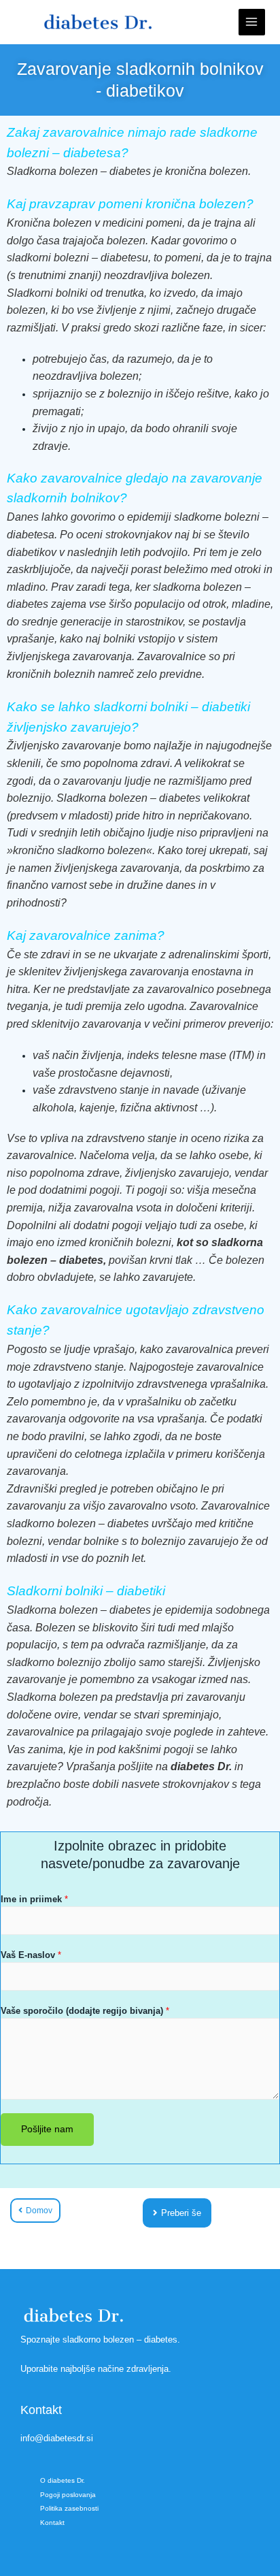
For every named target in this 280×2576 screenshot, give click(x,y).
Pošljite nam (47, 2129)
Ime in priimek (34, 1899)
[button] (177, 2213)
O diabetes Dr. (63, 2480)
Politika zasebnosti (69, 2508)
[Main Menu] (252, 22)
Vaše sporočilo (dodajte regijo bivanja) (85, 2011)
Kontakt (52, 2523)
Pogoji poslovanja (68, 2495)
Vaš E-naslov (31, 1955)
